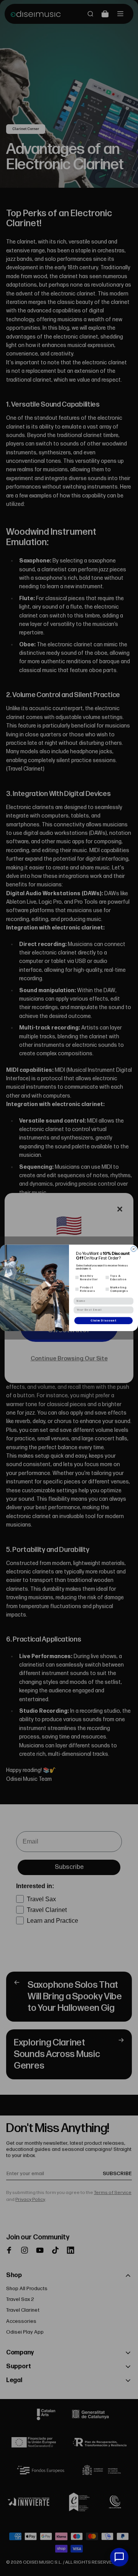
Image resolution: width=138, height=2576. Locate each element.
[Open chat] (119, 2557)
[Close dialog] (134, 1249)
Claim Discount (103, 1321)
